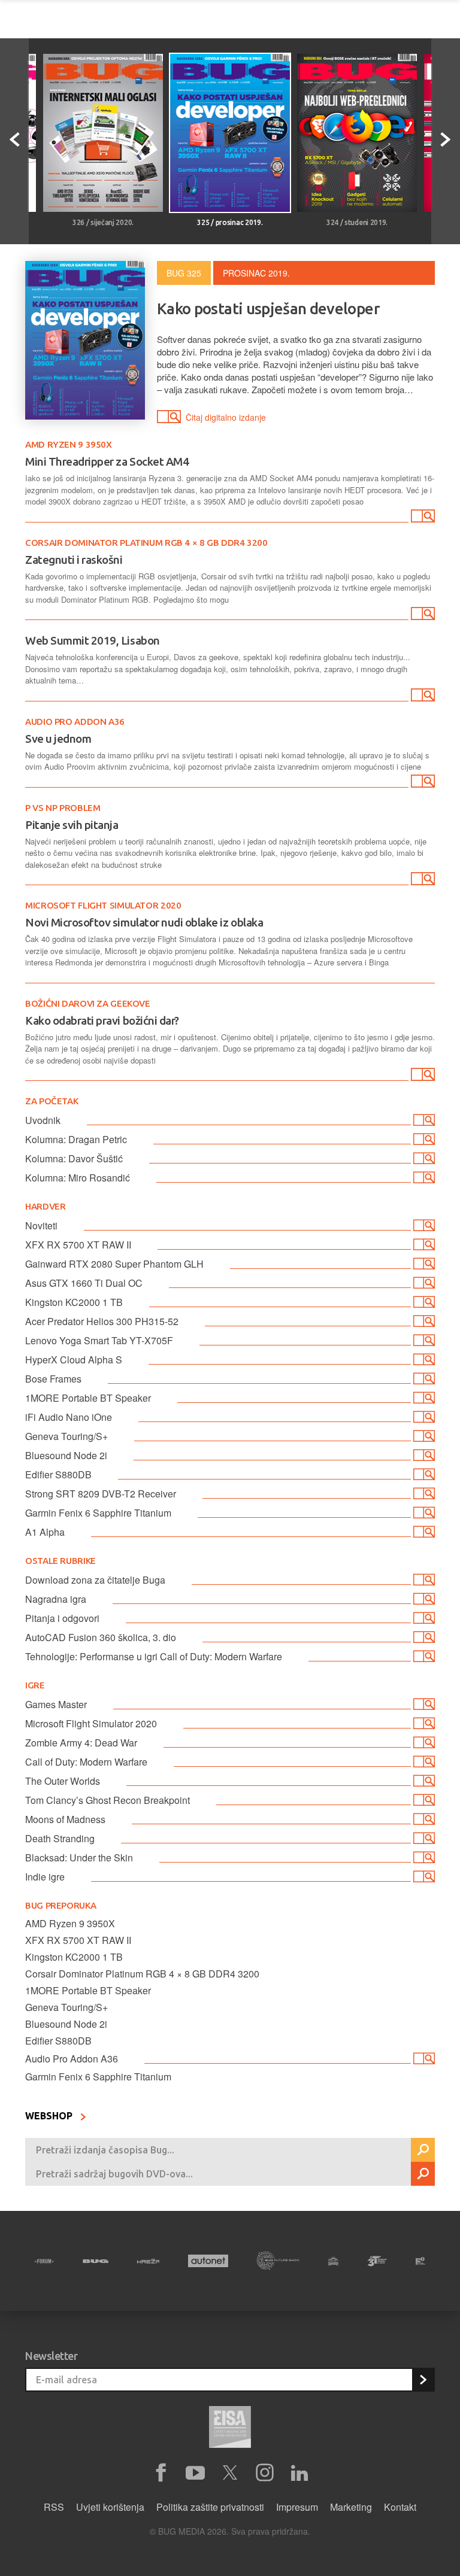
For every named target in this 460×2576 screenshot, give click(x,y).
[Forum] (44, 2261)
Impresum (297, 2507)
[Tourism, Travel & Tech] (377, 2261)
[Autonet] (208, 2261)
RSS (54, 2507)
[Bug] (96, 2261)
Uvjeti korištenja (110, 2507)
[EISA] (230, 2429)
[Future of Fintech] (420, 2261)
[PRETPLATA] (423, 2380)
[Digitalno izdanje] (422, 518)
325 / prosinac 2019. (230, 222)
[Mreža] (149, 2261)
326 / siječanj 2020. (103, 222)
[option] (103, 141)
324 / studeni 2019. (357, 222)
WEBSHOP (50, 2116)
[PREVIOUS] (14, 141)
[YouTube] (195, 2473)
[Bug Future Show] (278, 2261)
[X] (230, 2473)
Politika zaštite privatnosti (210, 2507)
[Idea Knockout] (333, 2261)
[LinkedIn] (299, 2473)
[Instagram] (265, 2473)
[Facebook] (161, 2473)
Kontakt (400, 2507)
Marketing (351, 2507)
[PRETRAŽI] (423, 2150)
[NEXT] (446, 141)
